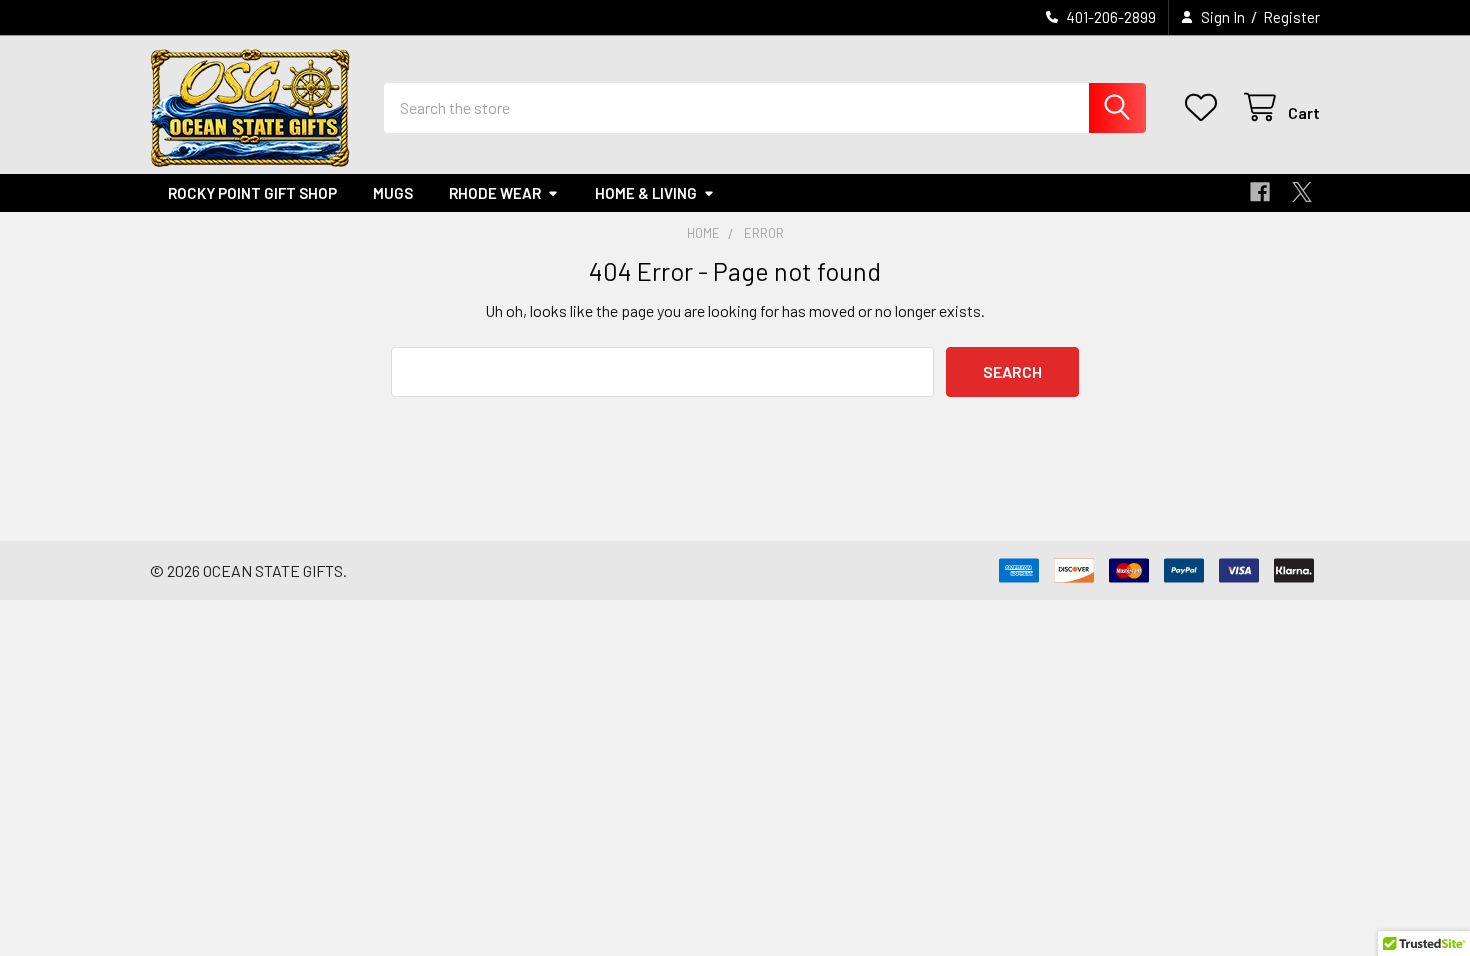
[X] (1302, 192)
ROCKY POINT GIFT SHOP (252, 193)
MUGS (393, 193)
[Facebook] (1260, 192)
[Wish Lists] (1205, 107)
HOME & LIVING (646, 193)
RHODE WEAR (495, 193)
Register (1291, 17)
